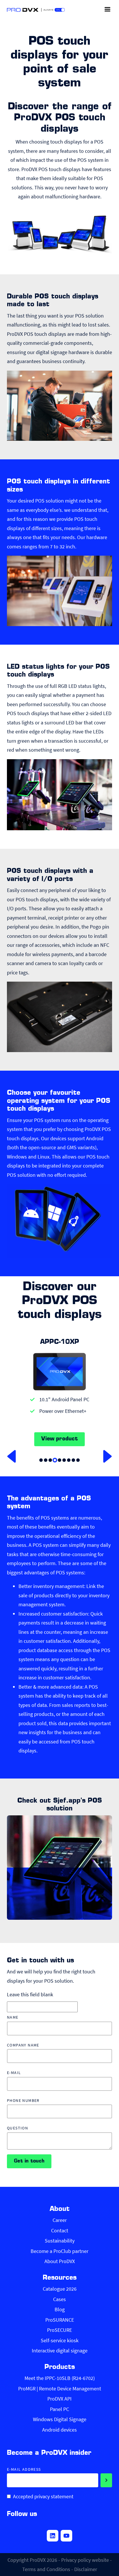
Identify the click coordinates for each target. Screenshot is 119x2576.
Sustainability (60, 2241)
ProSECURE (59, 2330)
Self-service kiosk (60, 2340)
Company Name (23, 2045)
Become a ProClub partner (59, 2251)
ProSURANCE (60, 2320)
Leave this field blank (30, 1994)
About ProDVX (60, 2261)
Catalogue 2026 (60, 2289)
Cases (59, 2299)
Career (60, 2220)
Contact (60, 2230)
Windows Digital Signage (60, 2419)
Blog (60, 2309)
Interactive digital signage (60, 2351)
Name (13, 2017)
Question (17, 2128)
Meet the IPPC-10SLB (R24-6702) (60, 2378)
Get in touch (29, 2161)
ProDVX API (59, 2399)
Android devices (59, 2430)
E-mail (14, 2073)
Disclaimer (86, 2569)
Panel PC (59, 2409)
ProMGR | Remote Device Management (60, 2389)
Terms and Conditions (46, 2569)
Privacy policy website (85, 2560)
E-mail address (24, 2469)
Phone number (23, 2101)
